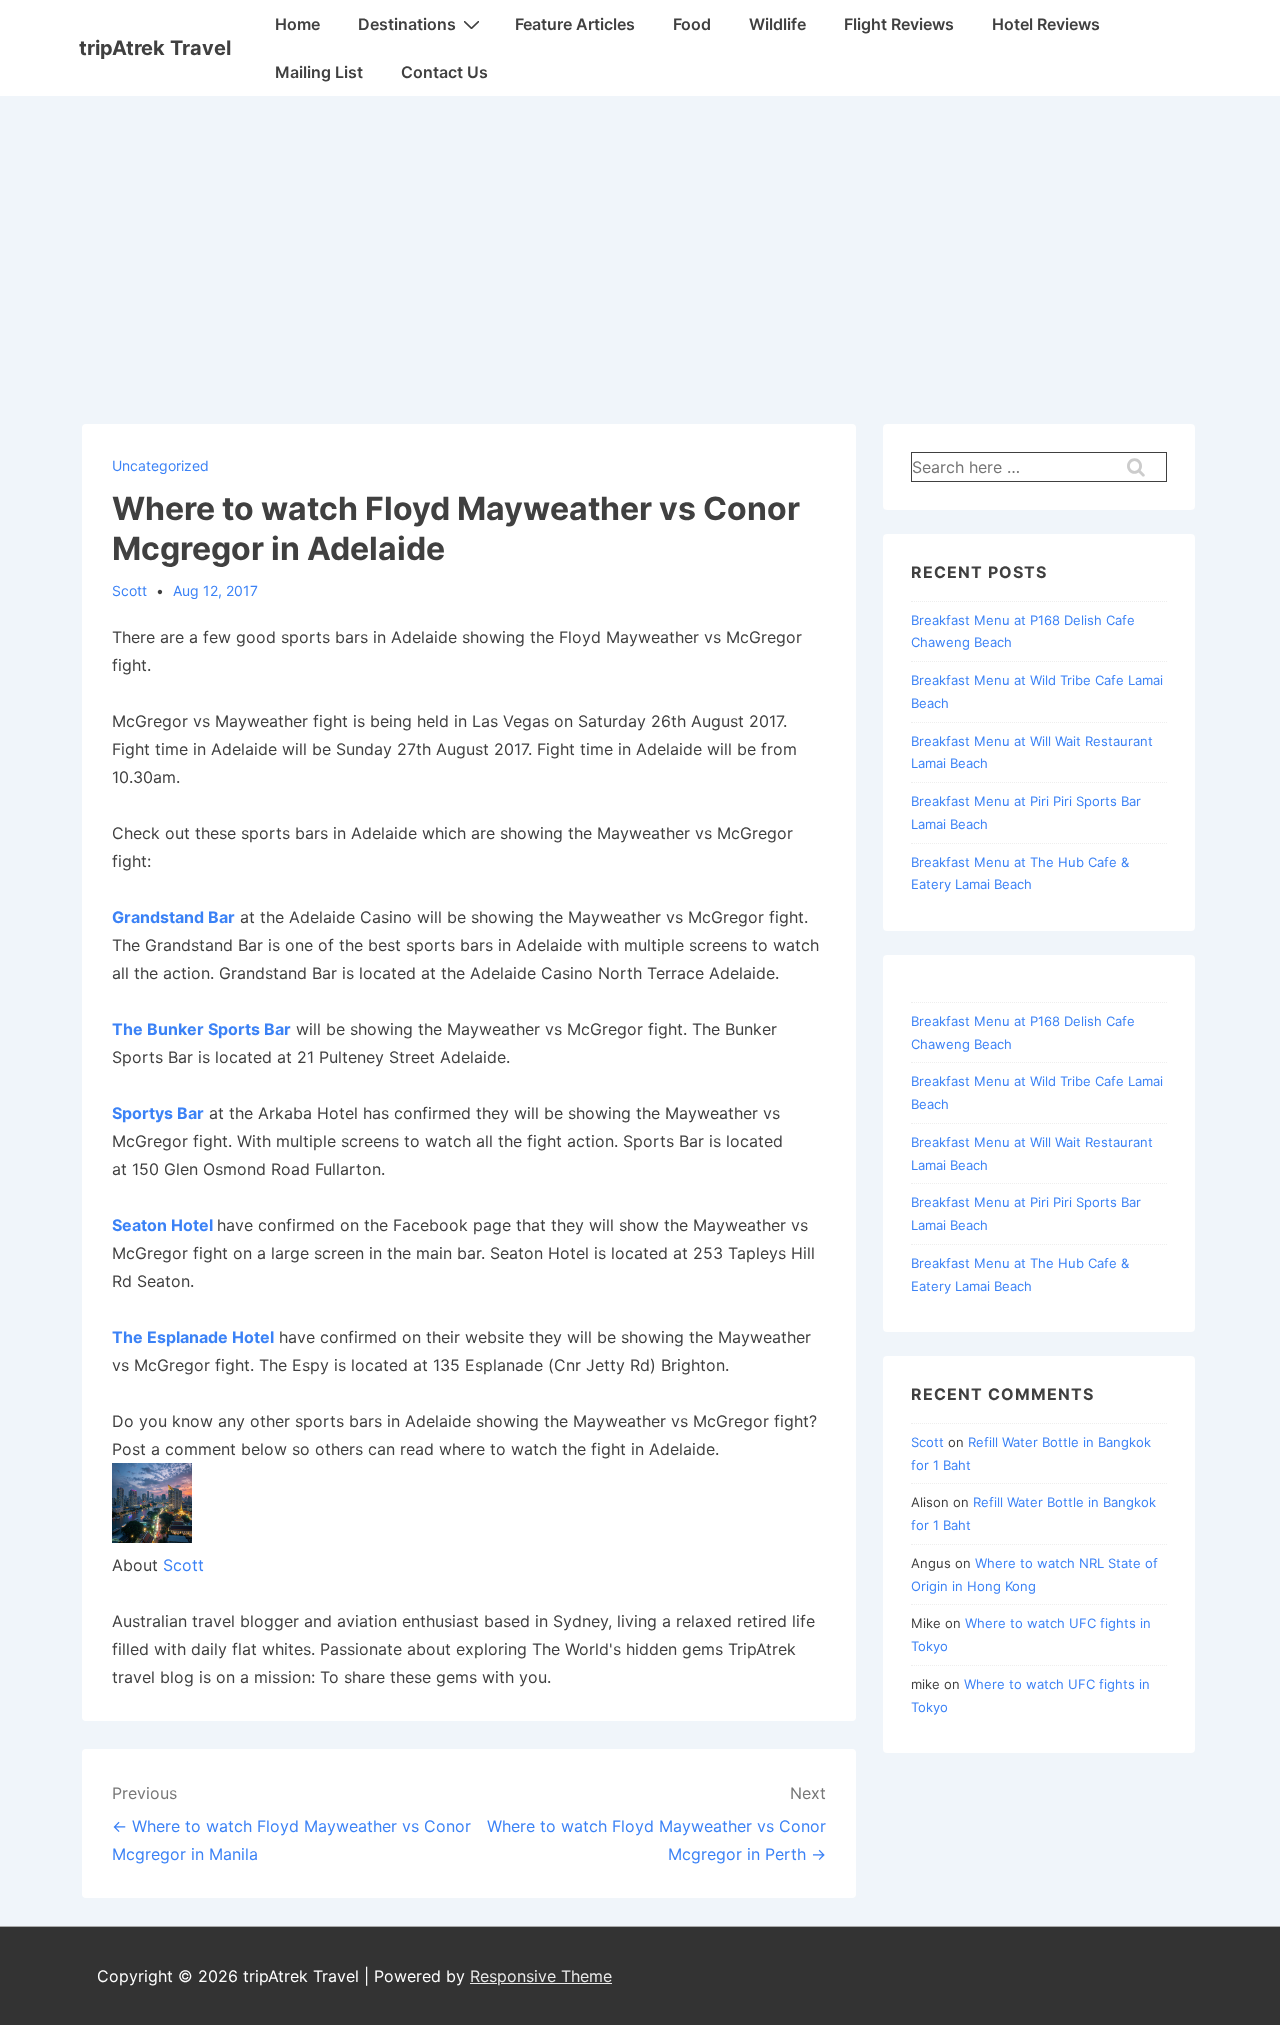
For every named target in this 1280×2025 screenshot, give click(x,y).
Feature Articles (575, 24)
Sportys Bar (158, 1113)
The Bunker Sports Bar (201, 1029)
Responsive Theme (541, 1976)
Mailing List (319, 72)
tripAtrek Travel (155, 48)
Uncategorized (160, 465)
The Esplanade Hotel (193, 1337)
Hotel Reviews (1046, 24)
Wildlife (777, 24)
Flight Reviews (899, 24)
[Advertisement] (640, 246)
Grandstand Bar (173, 917)
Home (297, 24)
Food (692, 24)
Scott (183, 1565)
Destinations (407, 24)
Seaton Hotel (162, 1225)
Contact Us (444, 72)
